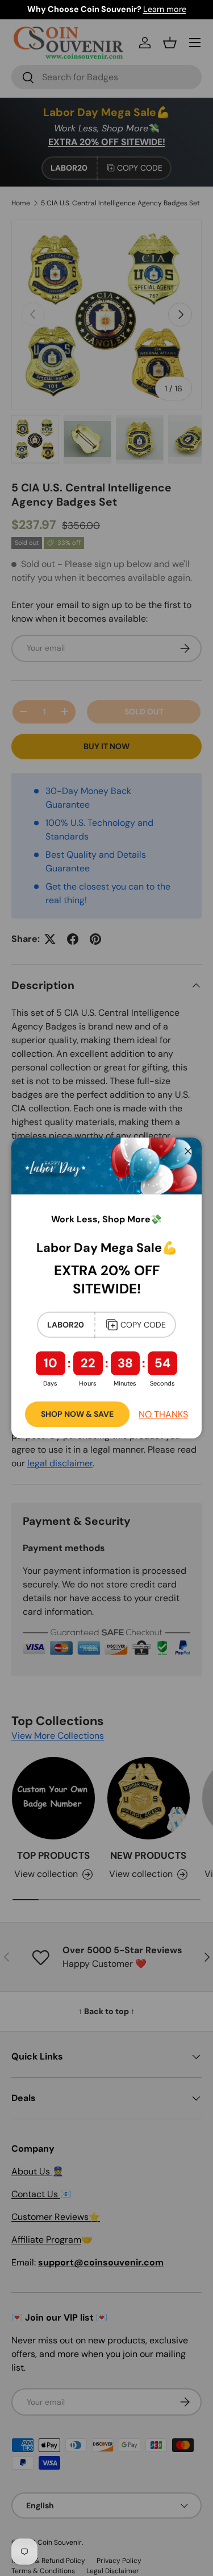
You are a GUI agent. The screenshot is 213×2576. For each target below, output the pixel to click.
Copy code (143, 1325)
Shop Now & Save (77, 1414)
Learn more (165, 9)
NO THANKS (163, 1414)
